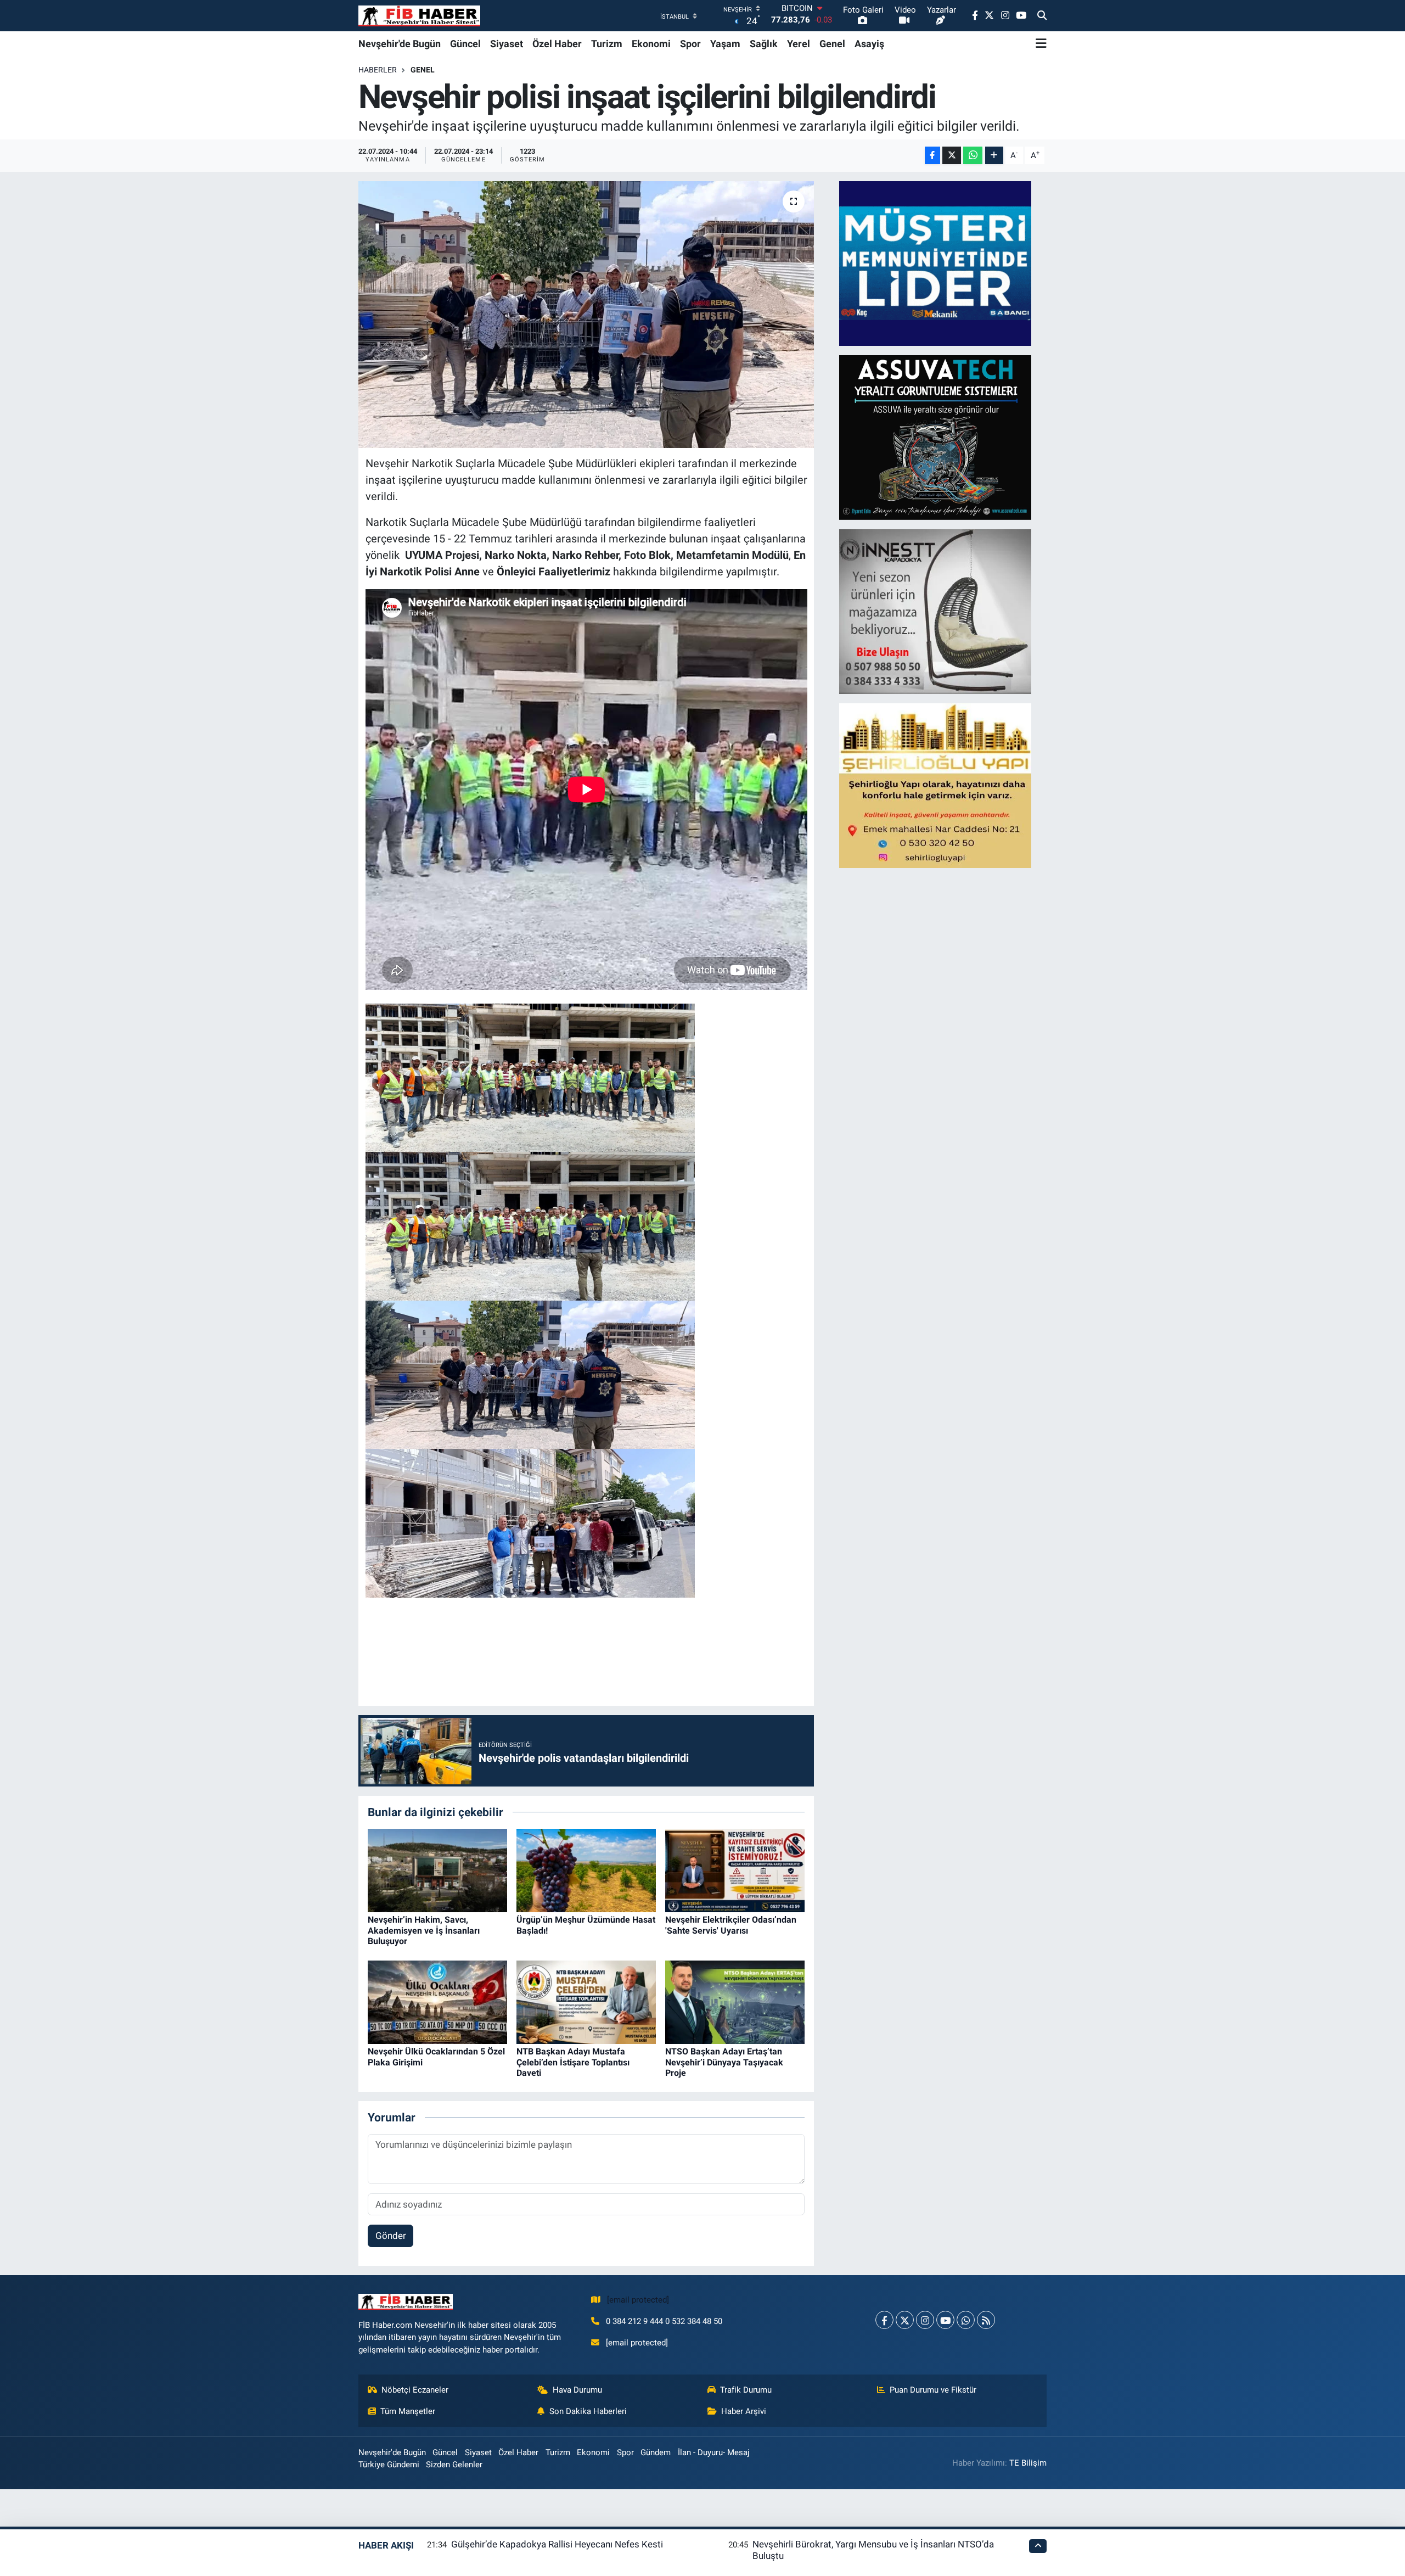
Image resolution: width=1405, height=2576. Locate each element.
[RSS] (986, 2320)
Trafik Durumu (746, 2390)
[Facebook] (884, 2320)
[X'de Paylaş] (952, 156)
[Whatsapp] (966, 2320)
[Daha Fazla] (994, 156)
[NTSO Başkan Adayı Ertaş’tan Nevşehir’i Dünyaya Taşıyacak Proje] (735, 2001)
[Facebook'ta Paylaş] (932, 156)
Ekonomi (651, 44)
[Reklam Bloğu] (935, 262)
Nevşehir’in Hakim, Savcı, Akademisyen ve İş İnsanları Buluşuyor (424, 1930)
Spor (690, 44)
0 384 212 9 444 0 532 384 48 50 (664, 2321)
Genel (832, 44)
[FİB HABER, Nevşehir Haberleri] (419, 16)
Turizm (607, 44)
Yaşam (725, 44)
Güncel (465, 44)
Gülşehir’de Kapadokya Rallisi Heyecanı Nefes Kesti (557, 2544)
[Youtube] (945, 2320)
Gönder (391, 2236)
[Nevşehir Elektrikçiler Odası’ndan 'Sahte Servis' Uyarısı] (735, 1869)
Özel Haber (557, 44)
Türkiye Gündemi (389, 2465)
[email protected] (638, 2300)
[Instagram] (925, 2320)
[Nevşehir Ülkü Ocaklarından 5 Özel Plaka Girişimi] (437, 2001)
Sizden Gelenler (454, 2465)
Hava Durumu (577, 2390)
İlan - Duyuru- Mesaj (714, 2452)
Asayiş (869, 44)
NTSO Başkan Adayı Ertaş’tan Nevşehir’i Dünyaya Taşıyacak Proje (724, 2062)
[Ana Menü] (1041, 43)
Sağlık (764, 44)
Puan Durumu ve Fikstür (933, 2390)
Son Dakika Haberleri (588, 2411)
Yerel (799, 44)
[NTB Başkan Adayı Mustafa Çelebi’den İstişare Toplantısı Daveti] (586, 2001)
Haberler (378, 70)
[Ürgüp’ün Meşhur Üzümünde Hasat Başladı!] (586, 1869)
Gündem (656, 2452)
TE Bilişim (1028, 2463)
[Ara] (1042, 16)
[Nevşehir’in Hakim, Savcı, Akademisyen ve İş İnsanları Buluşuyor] (437, 1869)
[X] (905, 2320)
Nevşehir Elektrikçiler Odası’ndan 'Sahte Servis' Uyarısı (731, 1925)
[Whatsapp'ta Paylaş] (973, 156)
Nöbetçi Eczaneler (415, 2390)
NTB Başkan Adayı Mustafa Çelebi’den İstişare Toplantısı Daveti (573, 2062)
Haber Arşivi (744, 2411)
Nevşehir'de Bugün (400, 44)
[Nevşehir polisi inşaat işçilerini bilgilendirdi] (586, 315)
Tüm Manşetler (408, 2411)
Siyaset (507, 44)
